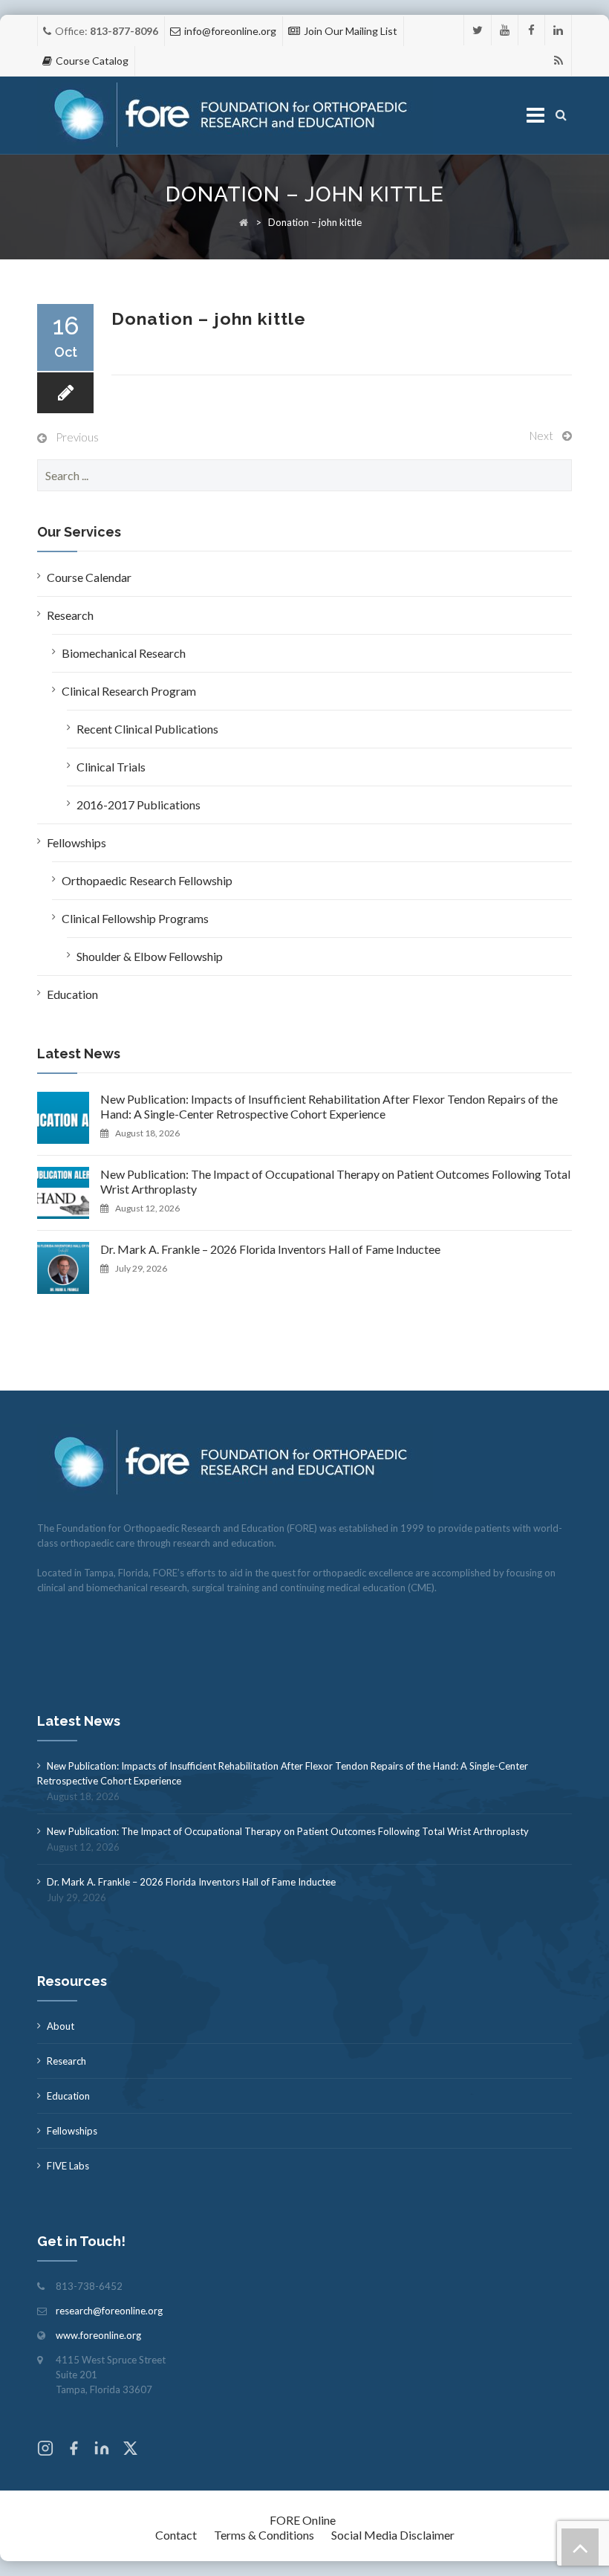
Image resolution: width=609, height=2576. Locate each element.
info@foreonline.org (230, 31)
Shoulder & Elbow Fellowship (150, 956)
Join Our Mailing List (351, 31)
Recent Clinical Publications (147, 729)
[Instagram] (45, 2450)
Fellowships (76, 842)
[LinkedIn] (558, 30)
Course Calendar (89, 577)
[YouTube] (505, 30)
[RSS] (558, 61)
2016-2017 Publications (139, 805)
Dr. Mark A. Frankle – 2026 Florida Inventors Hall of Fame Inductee (270, 1249)
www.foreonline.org (98, 2335)
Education (72, 994)
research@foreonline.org (109, 2311)
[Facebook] (531, 30)
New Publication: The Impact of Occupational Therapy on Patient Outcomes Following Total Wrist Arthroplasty (335, 1181)
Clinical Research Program (129, 691)
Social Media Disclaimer (393, 2535)
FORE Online (303, 2520)
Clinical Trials (111, 767)
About (61, 2026)
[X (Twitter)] (130, 2450)
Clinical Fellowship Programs (135, 918)
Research (70, 615)
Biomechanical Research (124, 653)
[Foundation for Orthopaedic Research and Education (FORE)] (235, 116)
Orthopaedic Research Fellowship (147, 880)
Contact (176, 2535)
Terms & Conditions (264, 2535)
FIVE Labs (68, 2166)
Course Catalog (92, 61)
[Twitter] (478, 30)
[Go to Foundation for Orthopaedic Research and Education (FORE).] (244, 222)
